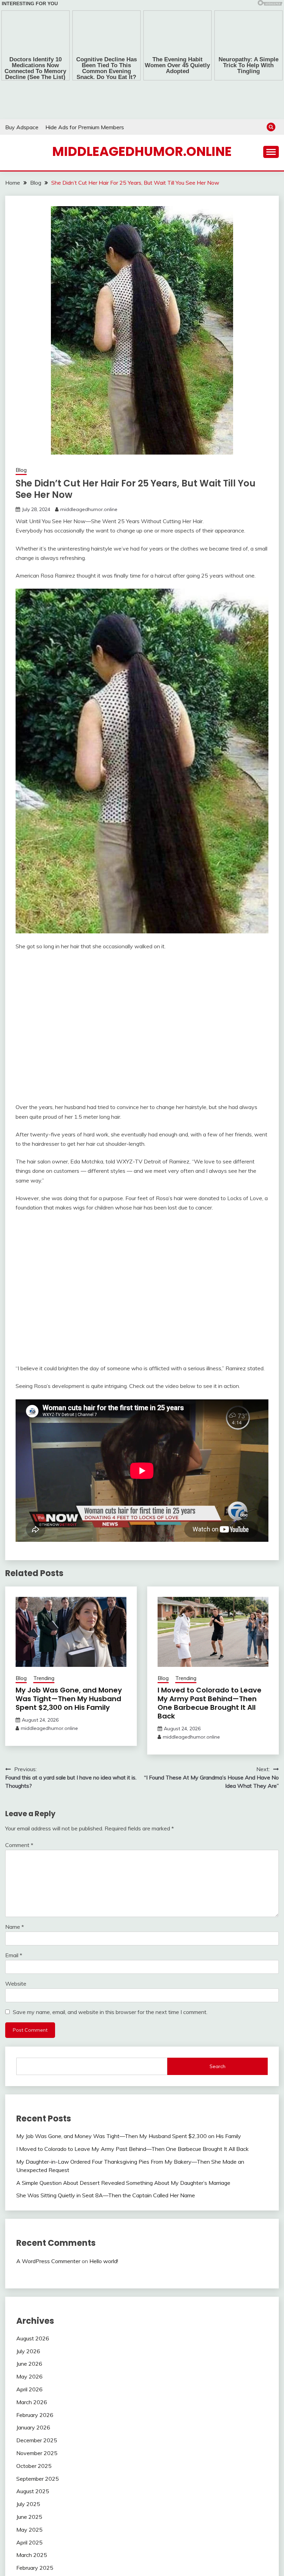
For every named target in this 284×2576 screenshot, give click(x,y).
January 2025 (33, 2505)
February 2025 (35, 2492)
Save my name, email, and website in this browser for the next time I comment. (110, 1936)
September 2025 (38, 2402)
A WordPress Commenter (48, 2185)
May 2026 (29, 2301)
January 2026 (33, 2351)
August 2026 (33, 2262)
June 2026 (29, 2288)
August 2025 (33, 2415)
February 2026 (35, 2339)
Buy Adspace (22, 91)
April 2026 (29, 2313)
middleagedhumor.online (142, 116)
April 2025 (29, 2466)
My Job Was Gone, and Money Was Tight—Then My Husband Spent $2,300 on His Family (69, 1623)
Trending (44, 1602)
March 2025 (32, 2479)
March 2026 (32, 2326)
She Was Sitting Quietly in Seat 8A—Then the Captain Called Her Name (106, 2119)
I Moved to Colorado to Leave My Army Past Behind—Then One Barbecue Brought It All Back (210, 1627)
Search (218, 1990)
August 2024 (33, 2568)
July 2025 (28, 2428)
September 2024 (38, 2556)
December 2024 (37, 2517)
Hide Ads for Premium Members (85, 91)
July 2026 (28, 2275)
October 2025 (34, 2390)
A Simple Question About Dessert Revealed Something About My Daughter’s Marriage (123, 2107)
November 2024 (37, 2530)
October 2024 (34, 2543)
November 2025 (37, 2377)
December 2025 (37, 2364)
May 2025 (29, 2453)
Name (15, 1851)
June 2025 (29, 2441)
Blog (21, 435)
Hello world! (104, 2185)
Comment (19, 1769)
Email (14, 1879)
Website (16, 1908)
